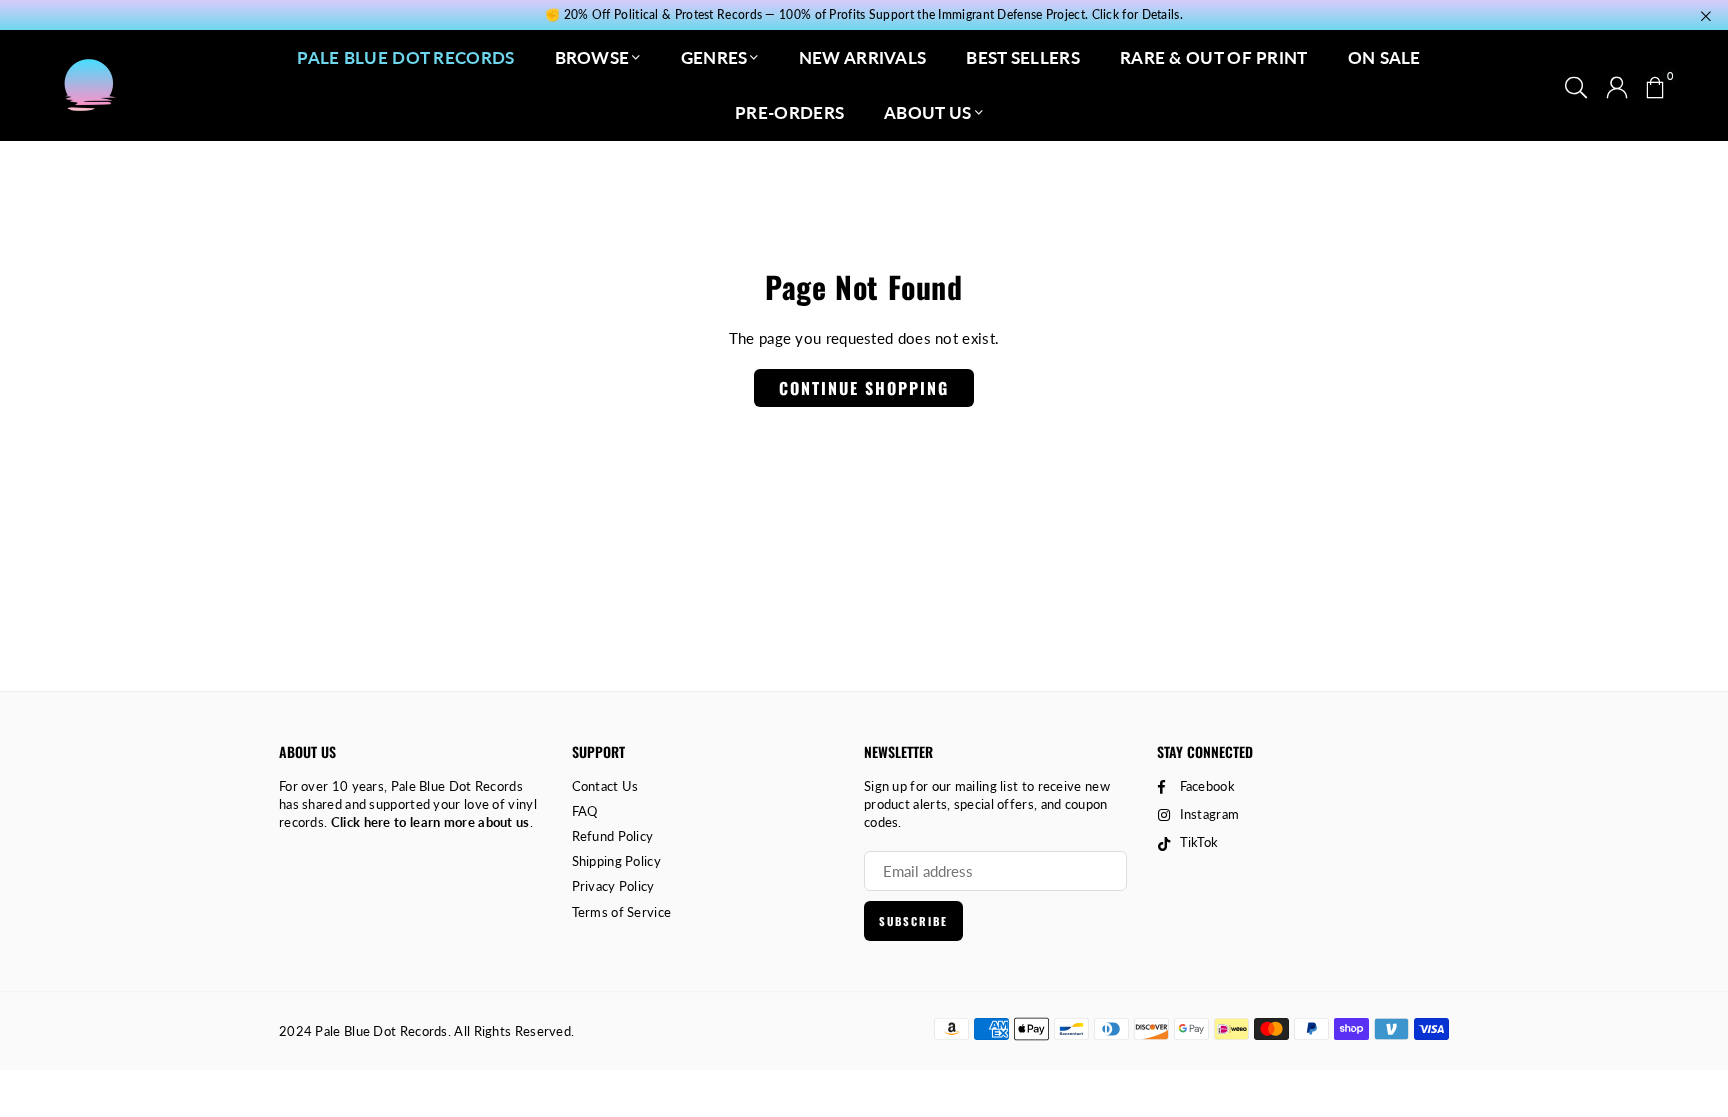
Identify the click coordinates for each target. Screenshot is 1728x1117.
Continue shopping (864, 388)
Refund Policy (613, 836)
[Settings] (1617, 85)
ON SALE (1384, 57)
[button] (1655, 85)
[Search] (1576, 85)
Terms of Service (622, 912)
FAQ (585, 811)
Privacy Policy (613, 886)
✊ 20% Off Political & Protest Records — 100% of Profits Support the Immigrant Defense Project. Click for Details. (864, 15)
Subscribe (913, 921)
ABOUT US (927, 112)
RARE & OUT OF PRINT (1214, 57)
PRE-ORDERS (789, 112)
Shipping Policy (617, 861)
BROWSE (592, 57)
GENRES (714, 57)
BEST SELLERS (1023, 57)
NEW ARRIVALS (863, 57)
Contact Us (605, 786)
